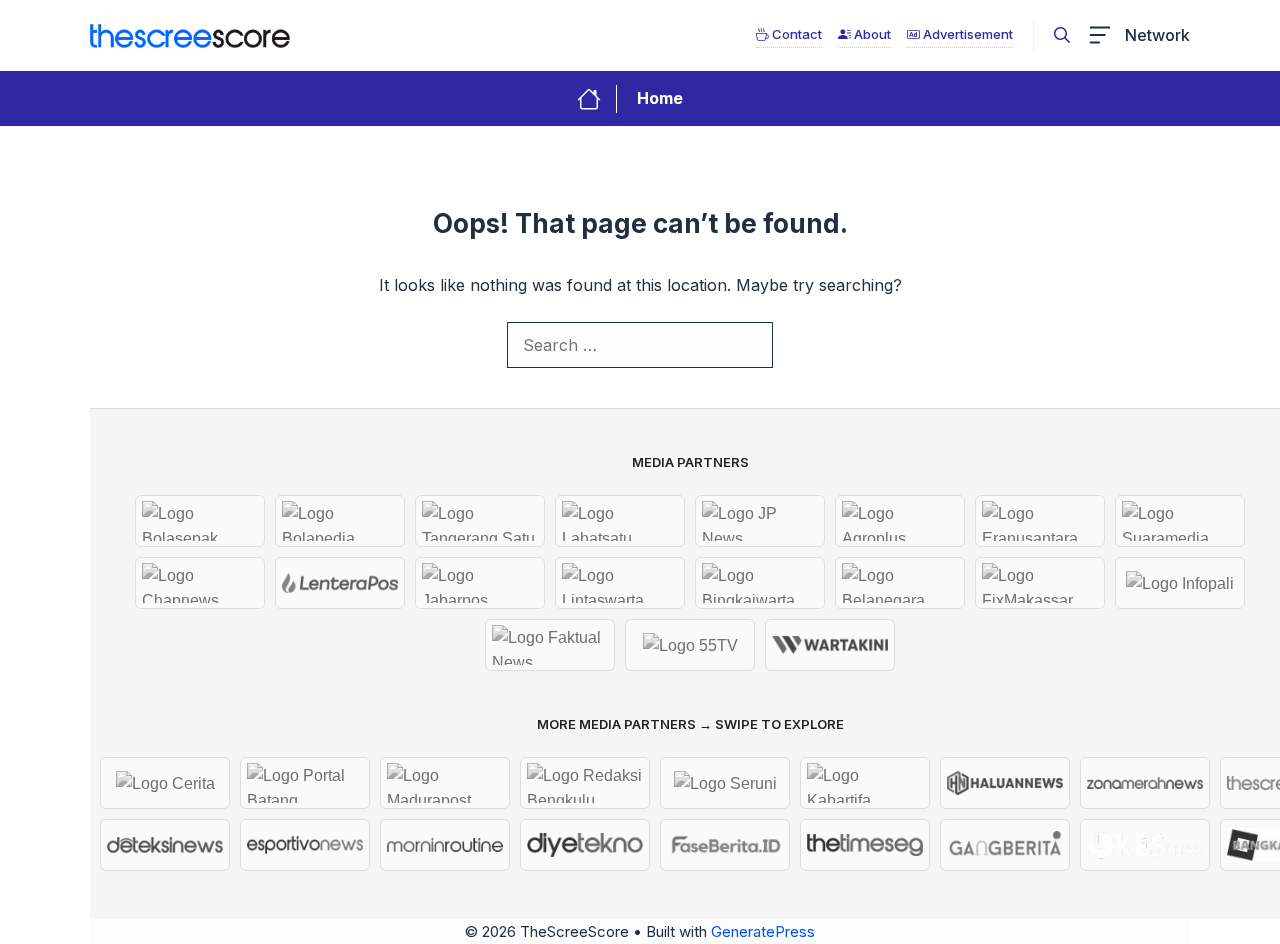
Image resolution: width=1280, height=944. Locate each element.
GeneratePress (763, 931)
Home (660, 98)
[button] (1062, 35)
